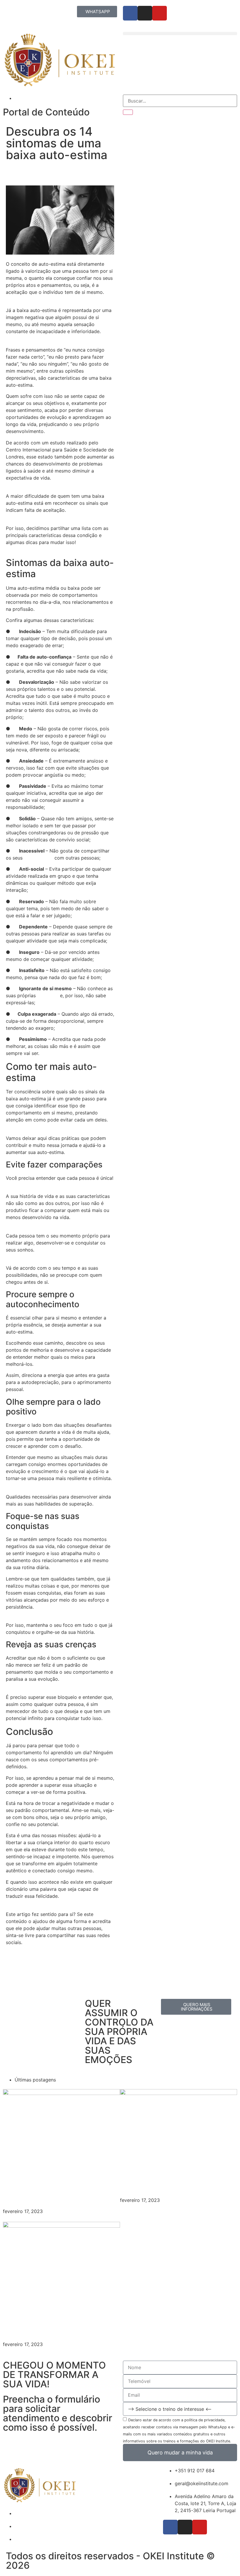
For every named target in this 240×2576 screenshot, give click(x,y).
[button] (180, 34)
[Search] (128, 112)
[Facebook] (130, 13)
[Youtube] (160, 13)
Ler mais (12, 2218)
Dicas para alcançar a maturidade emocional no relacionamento (59, 2186)
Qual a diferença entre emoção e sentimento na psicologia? (58, 2319)
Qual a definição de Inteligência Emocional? (172, 2180)
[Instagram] (145, 13)
